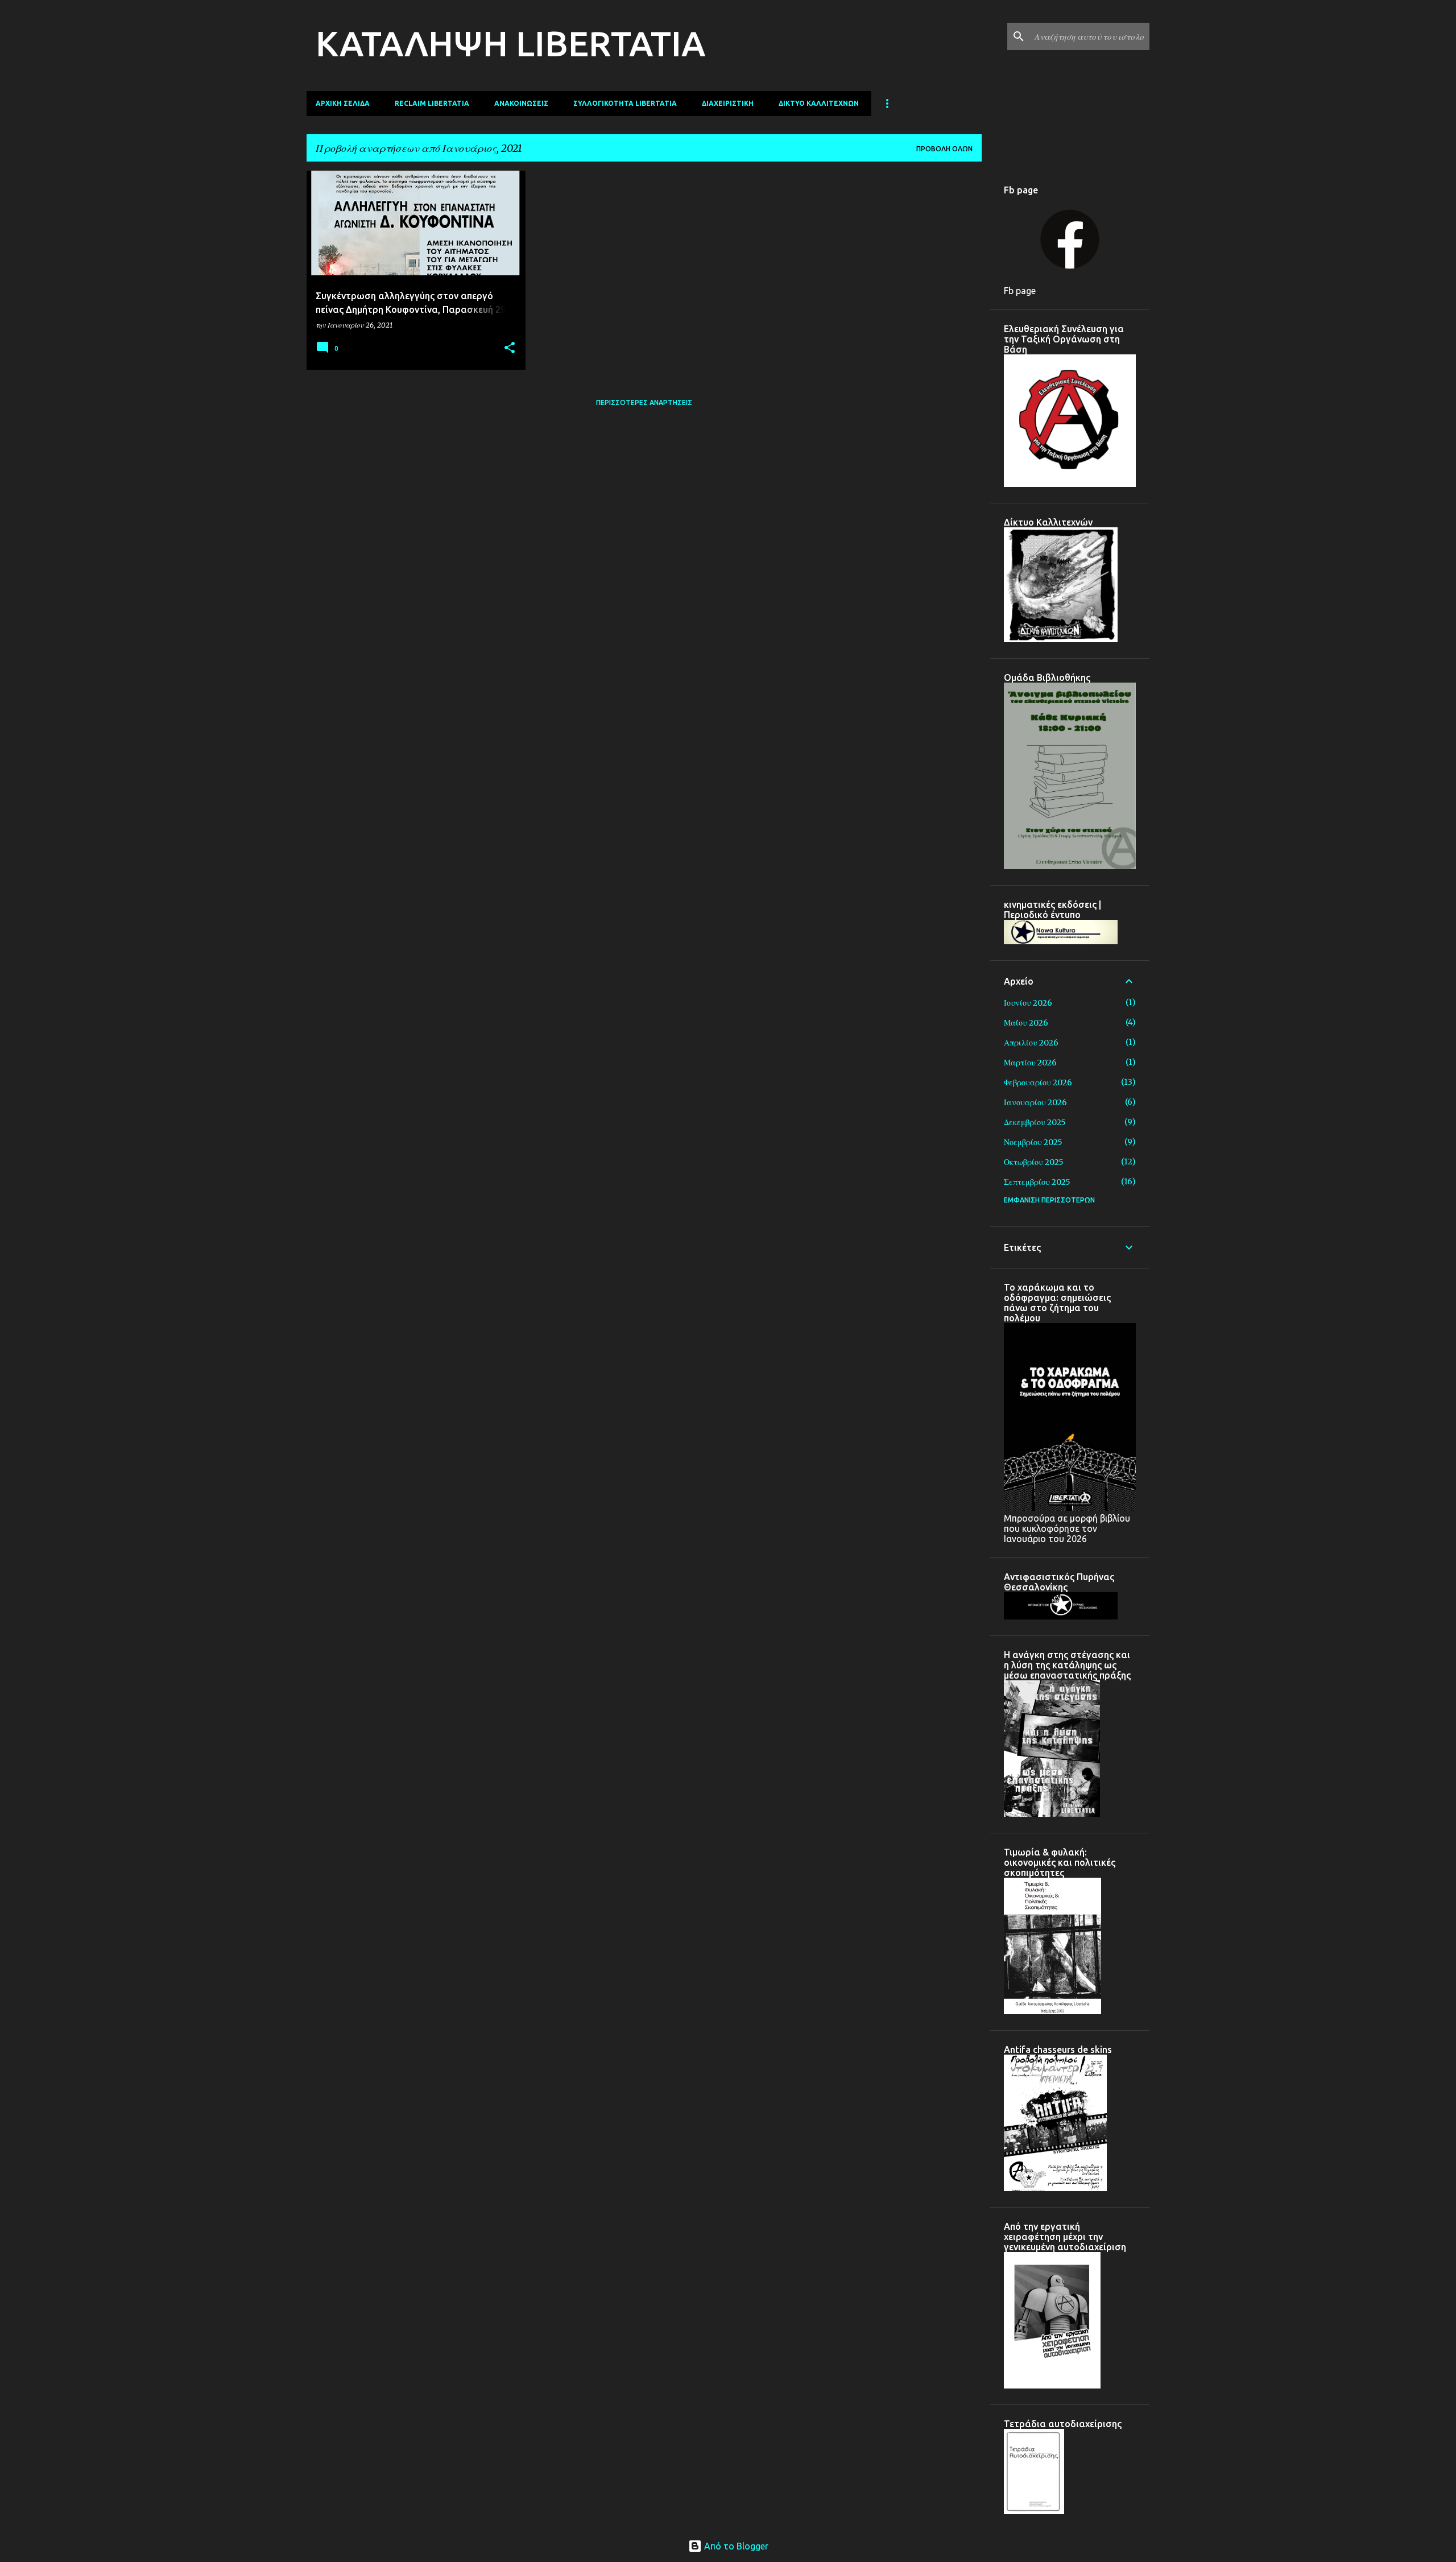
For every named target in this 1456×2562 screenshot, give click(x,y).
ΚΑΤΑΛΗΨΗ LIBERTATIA (510, 43)
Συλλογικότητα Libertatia (625, 103)
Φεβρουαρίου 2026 (1038, 1082)
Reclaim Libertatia (432, 103)
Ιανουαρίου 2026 (1035, 1102)
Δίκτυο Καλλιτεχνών (819, 103)
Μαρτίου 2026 (1030, 1063)
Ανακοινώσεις (521, 103)
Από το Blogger (735, 2546)
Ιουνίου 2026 (1028, 1003)
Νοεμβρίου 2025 (1033, 1142)
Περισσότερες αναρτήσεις (644, 402)
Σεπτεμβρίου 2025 (1037, 1182)
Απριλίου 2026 (1031, 1043)
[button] (510, 348)
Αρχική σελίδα (343, 103)
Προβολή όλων (944, 149)
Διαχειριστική (728, 103)
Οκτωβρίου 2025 (1034, 1162)
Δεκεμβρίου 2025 (1035, 1122)
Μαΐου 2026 (1026, 1023)
